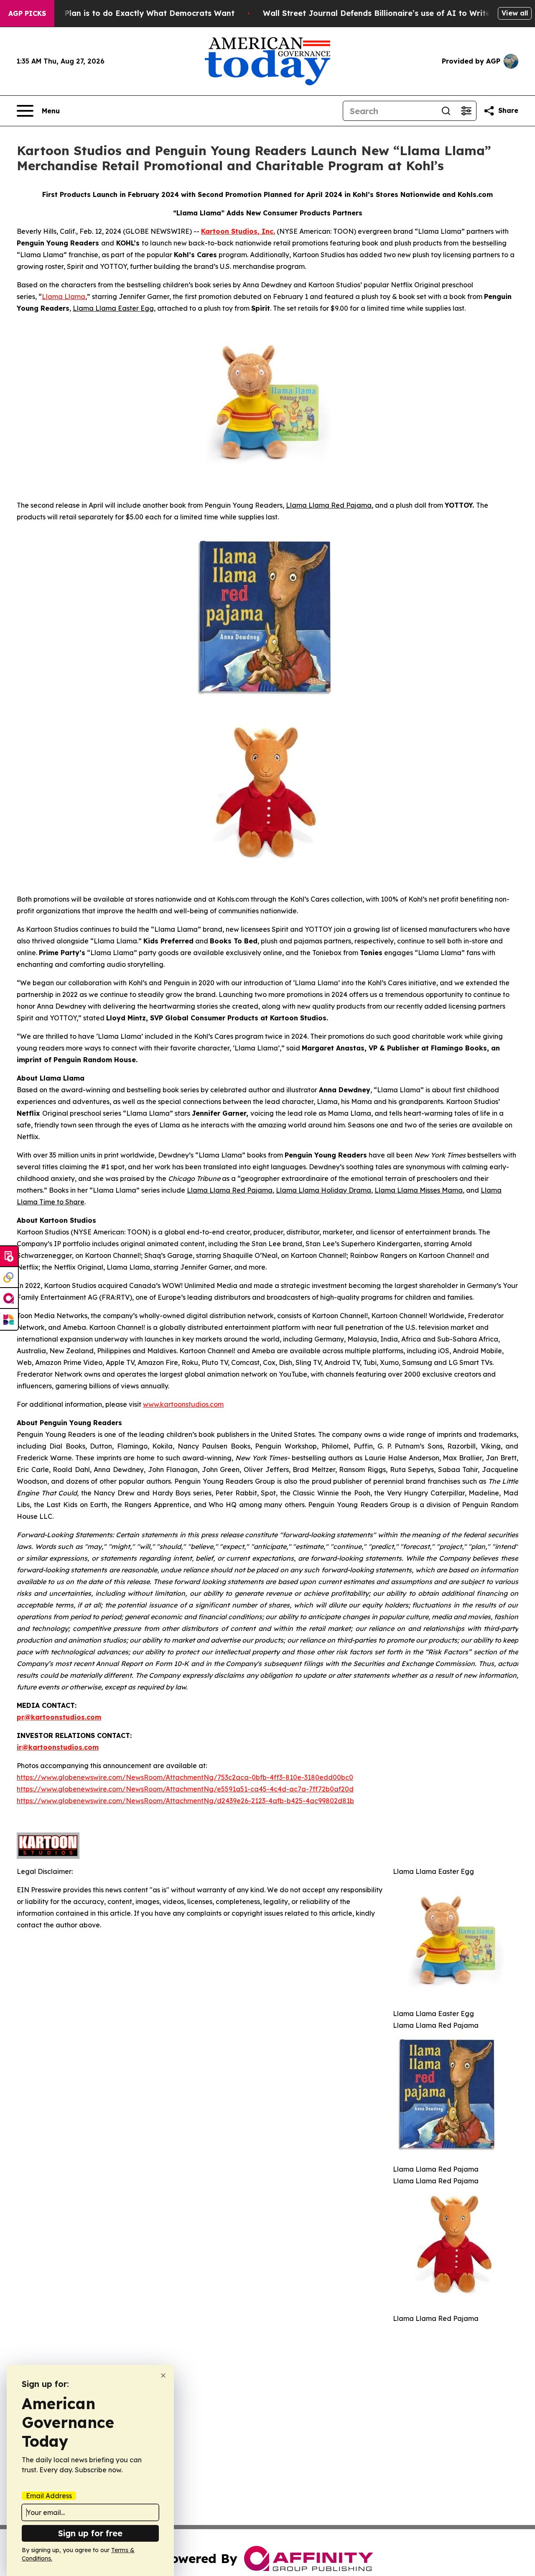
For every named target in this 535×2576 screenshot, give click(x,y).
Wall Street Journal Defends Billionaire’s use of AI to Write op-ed (389, 13)
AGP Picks (27, 13)
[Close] (163, 2375)
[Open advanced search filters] (466, 111)
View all (515, 13)
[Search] (446, 111)
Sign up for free (90, 2533)
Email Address (49, 2496)
